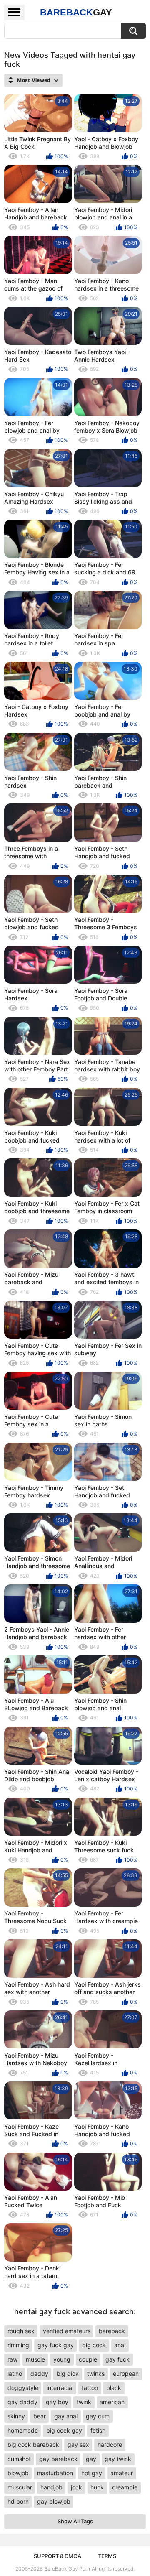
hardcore (110, 2445)
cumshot (19, 2459)
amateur (122, 2473)
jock (76, 2487)
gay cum (98, 2416)
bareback (112, 2331)
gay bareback (58, 2459)
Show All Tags (75, 2521)
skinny (16, 2416)
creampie (125, 2487)
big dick (68, 2373)
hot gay (92, 2473)
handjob (51, 2487)
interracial (60, 2388)
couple (88, 2359)
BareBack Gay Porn (67, 2569)
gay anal (66, 2416)
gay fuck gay (56, 2345)
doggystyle (23, 2388)
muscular (20, 2487)
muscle (35, 2359)
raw (12, 2359)
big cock (94, 2345)
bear (40, 2416)
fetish (98, 2430)
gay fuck (117, 2359)
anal (120, 2345)
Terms (107, 2556)
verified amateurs (67, 2331)
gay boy (57, 2402)
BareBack (76, 12)
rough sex (21, 2331)
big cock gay (64, 2430)
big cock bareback (33, 2445)
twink (84, 2402)
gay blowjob (54, 2501)
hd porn (18, 2501)
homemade (23, 2430)
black (114, 2388)
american (112, 2402)
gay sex (78, 2445)
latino (15, 2373)
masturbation (55, 2473)
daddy (39, 2373)
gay (91, 2459)
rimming (18, 2345)
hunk (97, 2487)
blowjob (18, 2473)
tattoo (90, 2388)
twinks (96, 2373)
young (62, 2359)
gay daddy (22, 2402)
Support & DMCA (57, 2556)
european (126, 2373)
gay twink (118, 2459)
